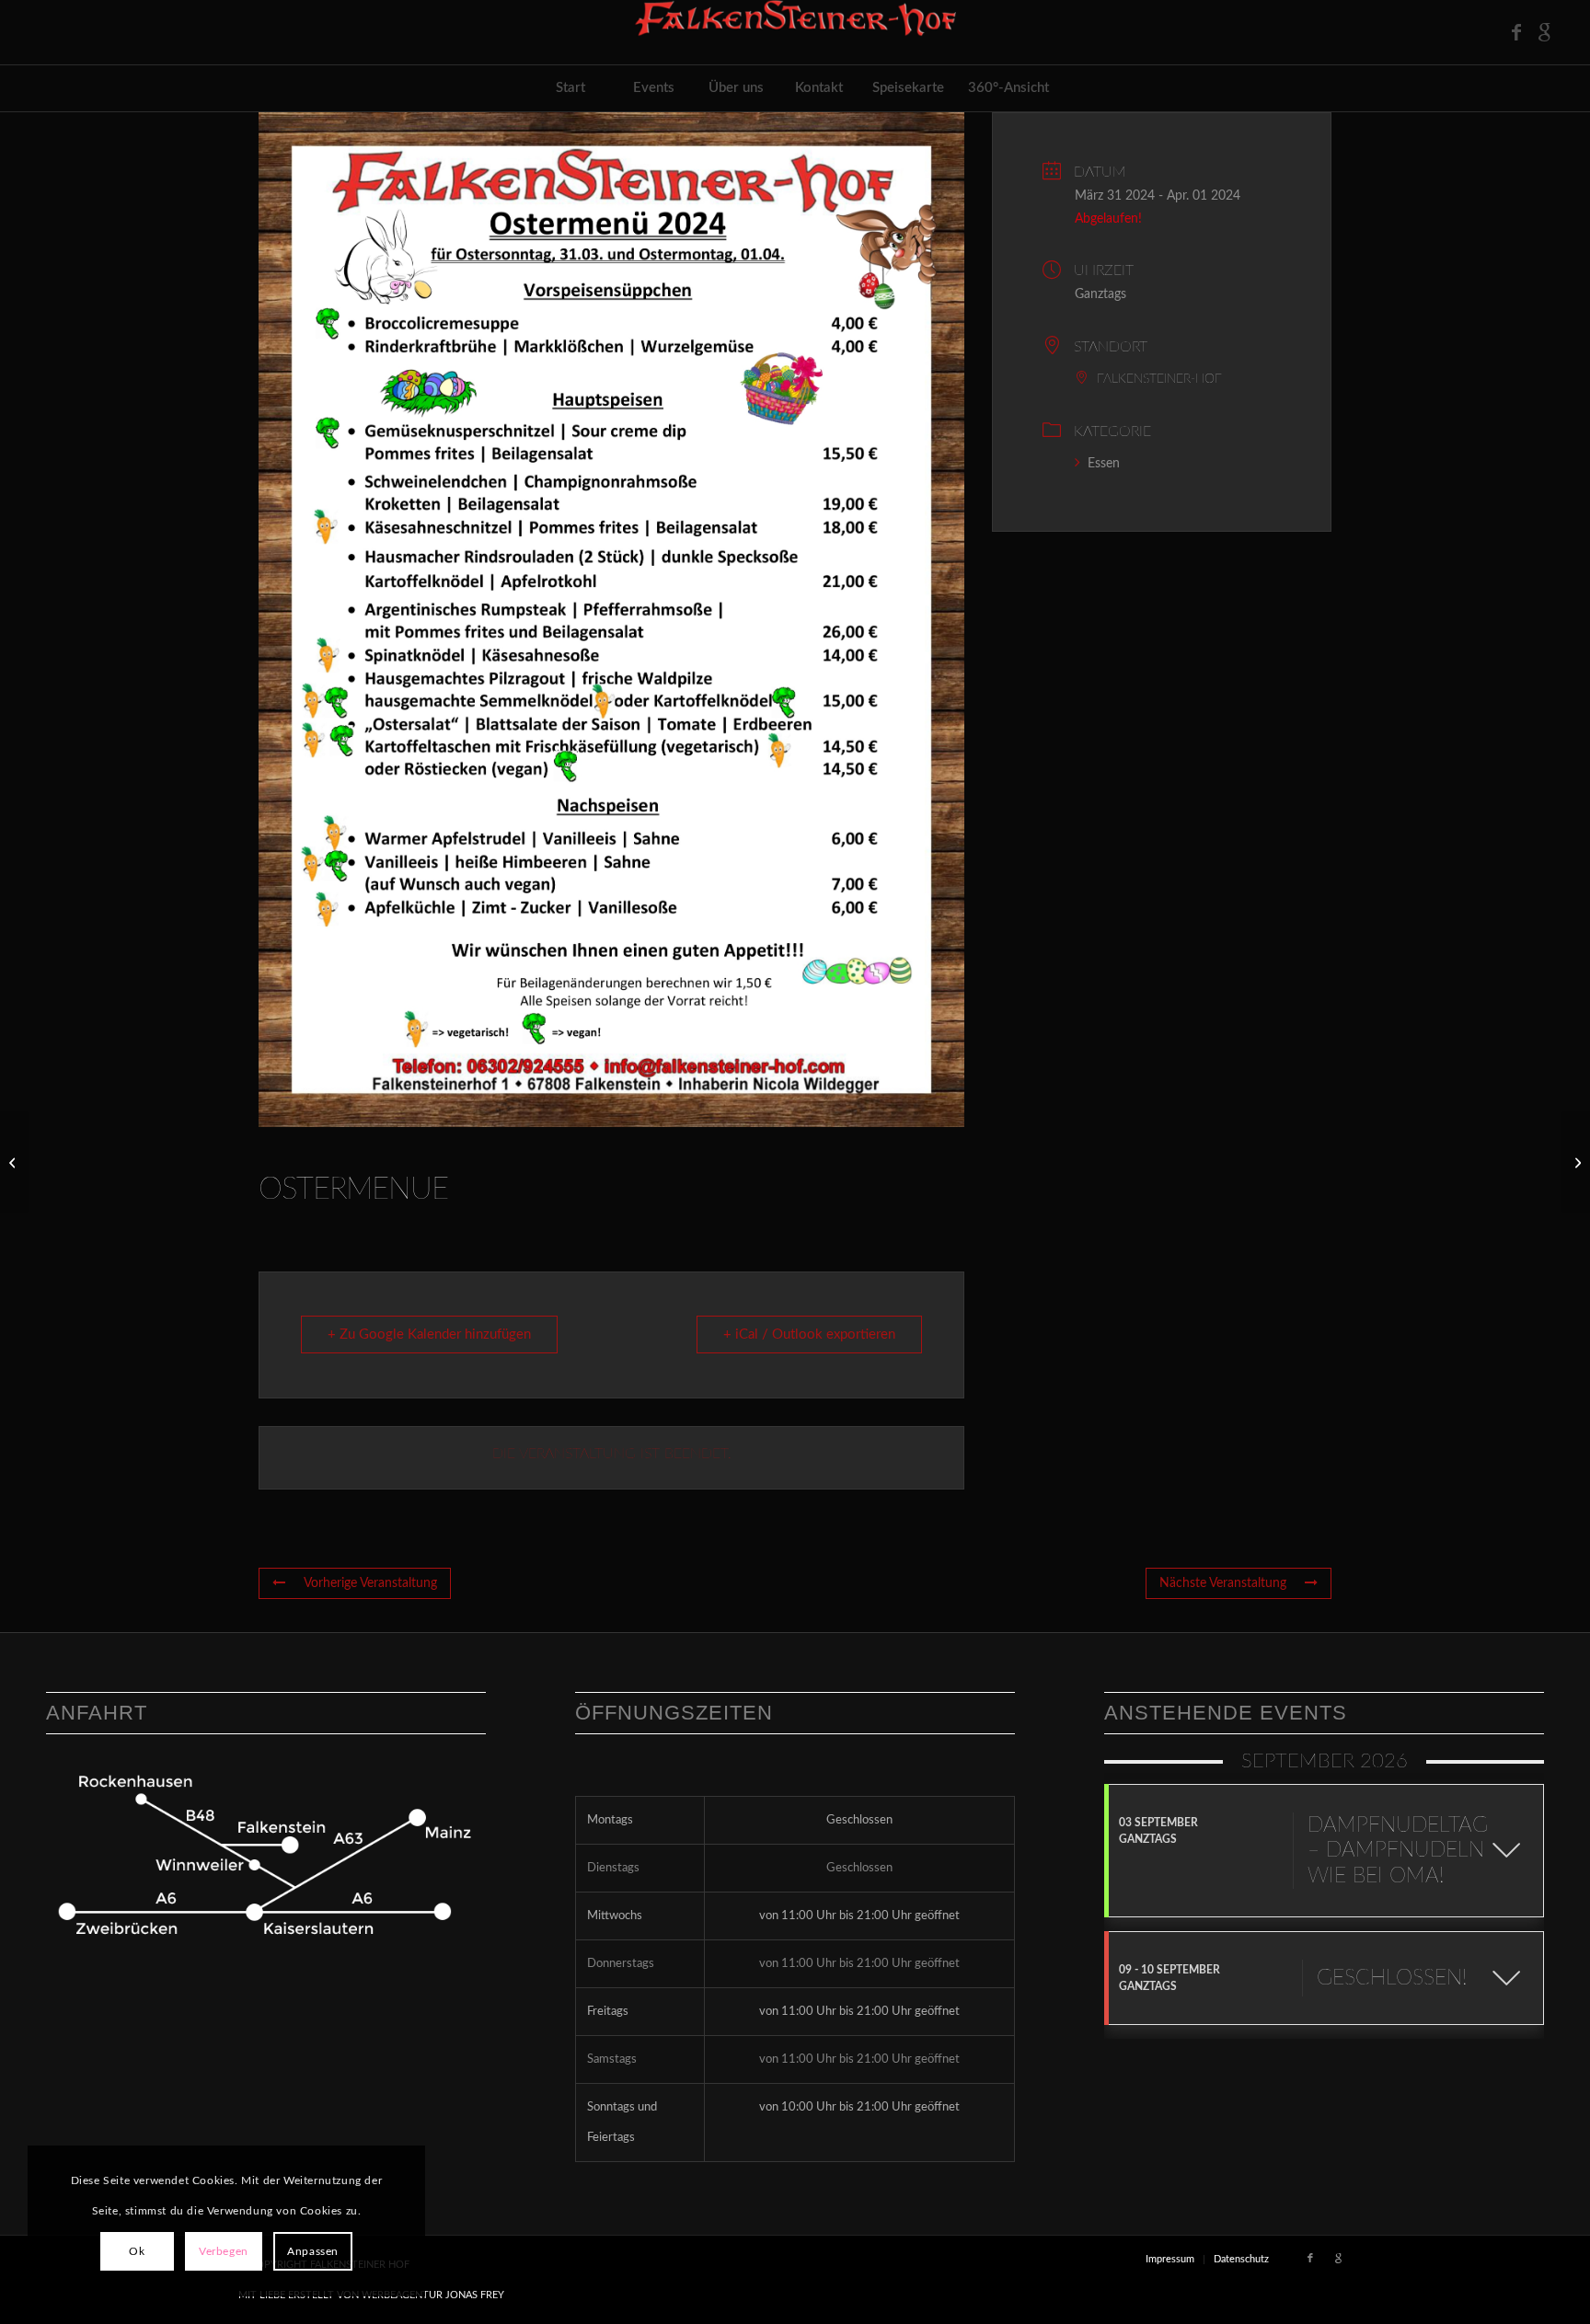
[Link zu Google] (1544, 32)
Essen (1104, 464)
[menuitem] (570, 88)
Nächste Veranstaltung (1223, 1583)
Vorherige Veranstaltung (370, 1583)
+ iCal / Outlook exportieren (809, 1335)
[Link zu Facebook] (1516, 32)
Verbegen (224, 2251)
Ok (137, 2251)
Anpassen (313, 2251)
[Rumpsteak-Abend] (14, 1162)
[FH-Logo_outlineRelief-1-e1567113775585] (795, 32)
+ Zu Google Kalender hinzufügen (429, 1335)
